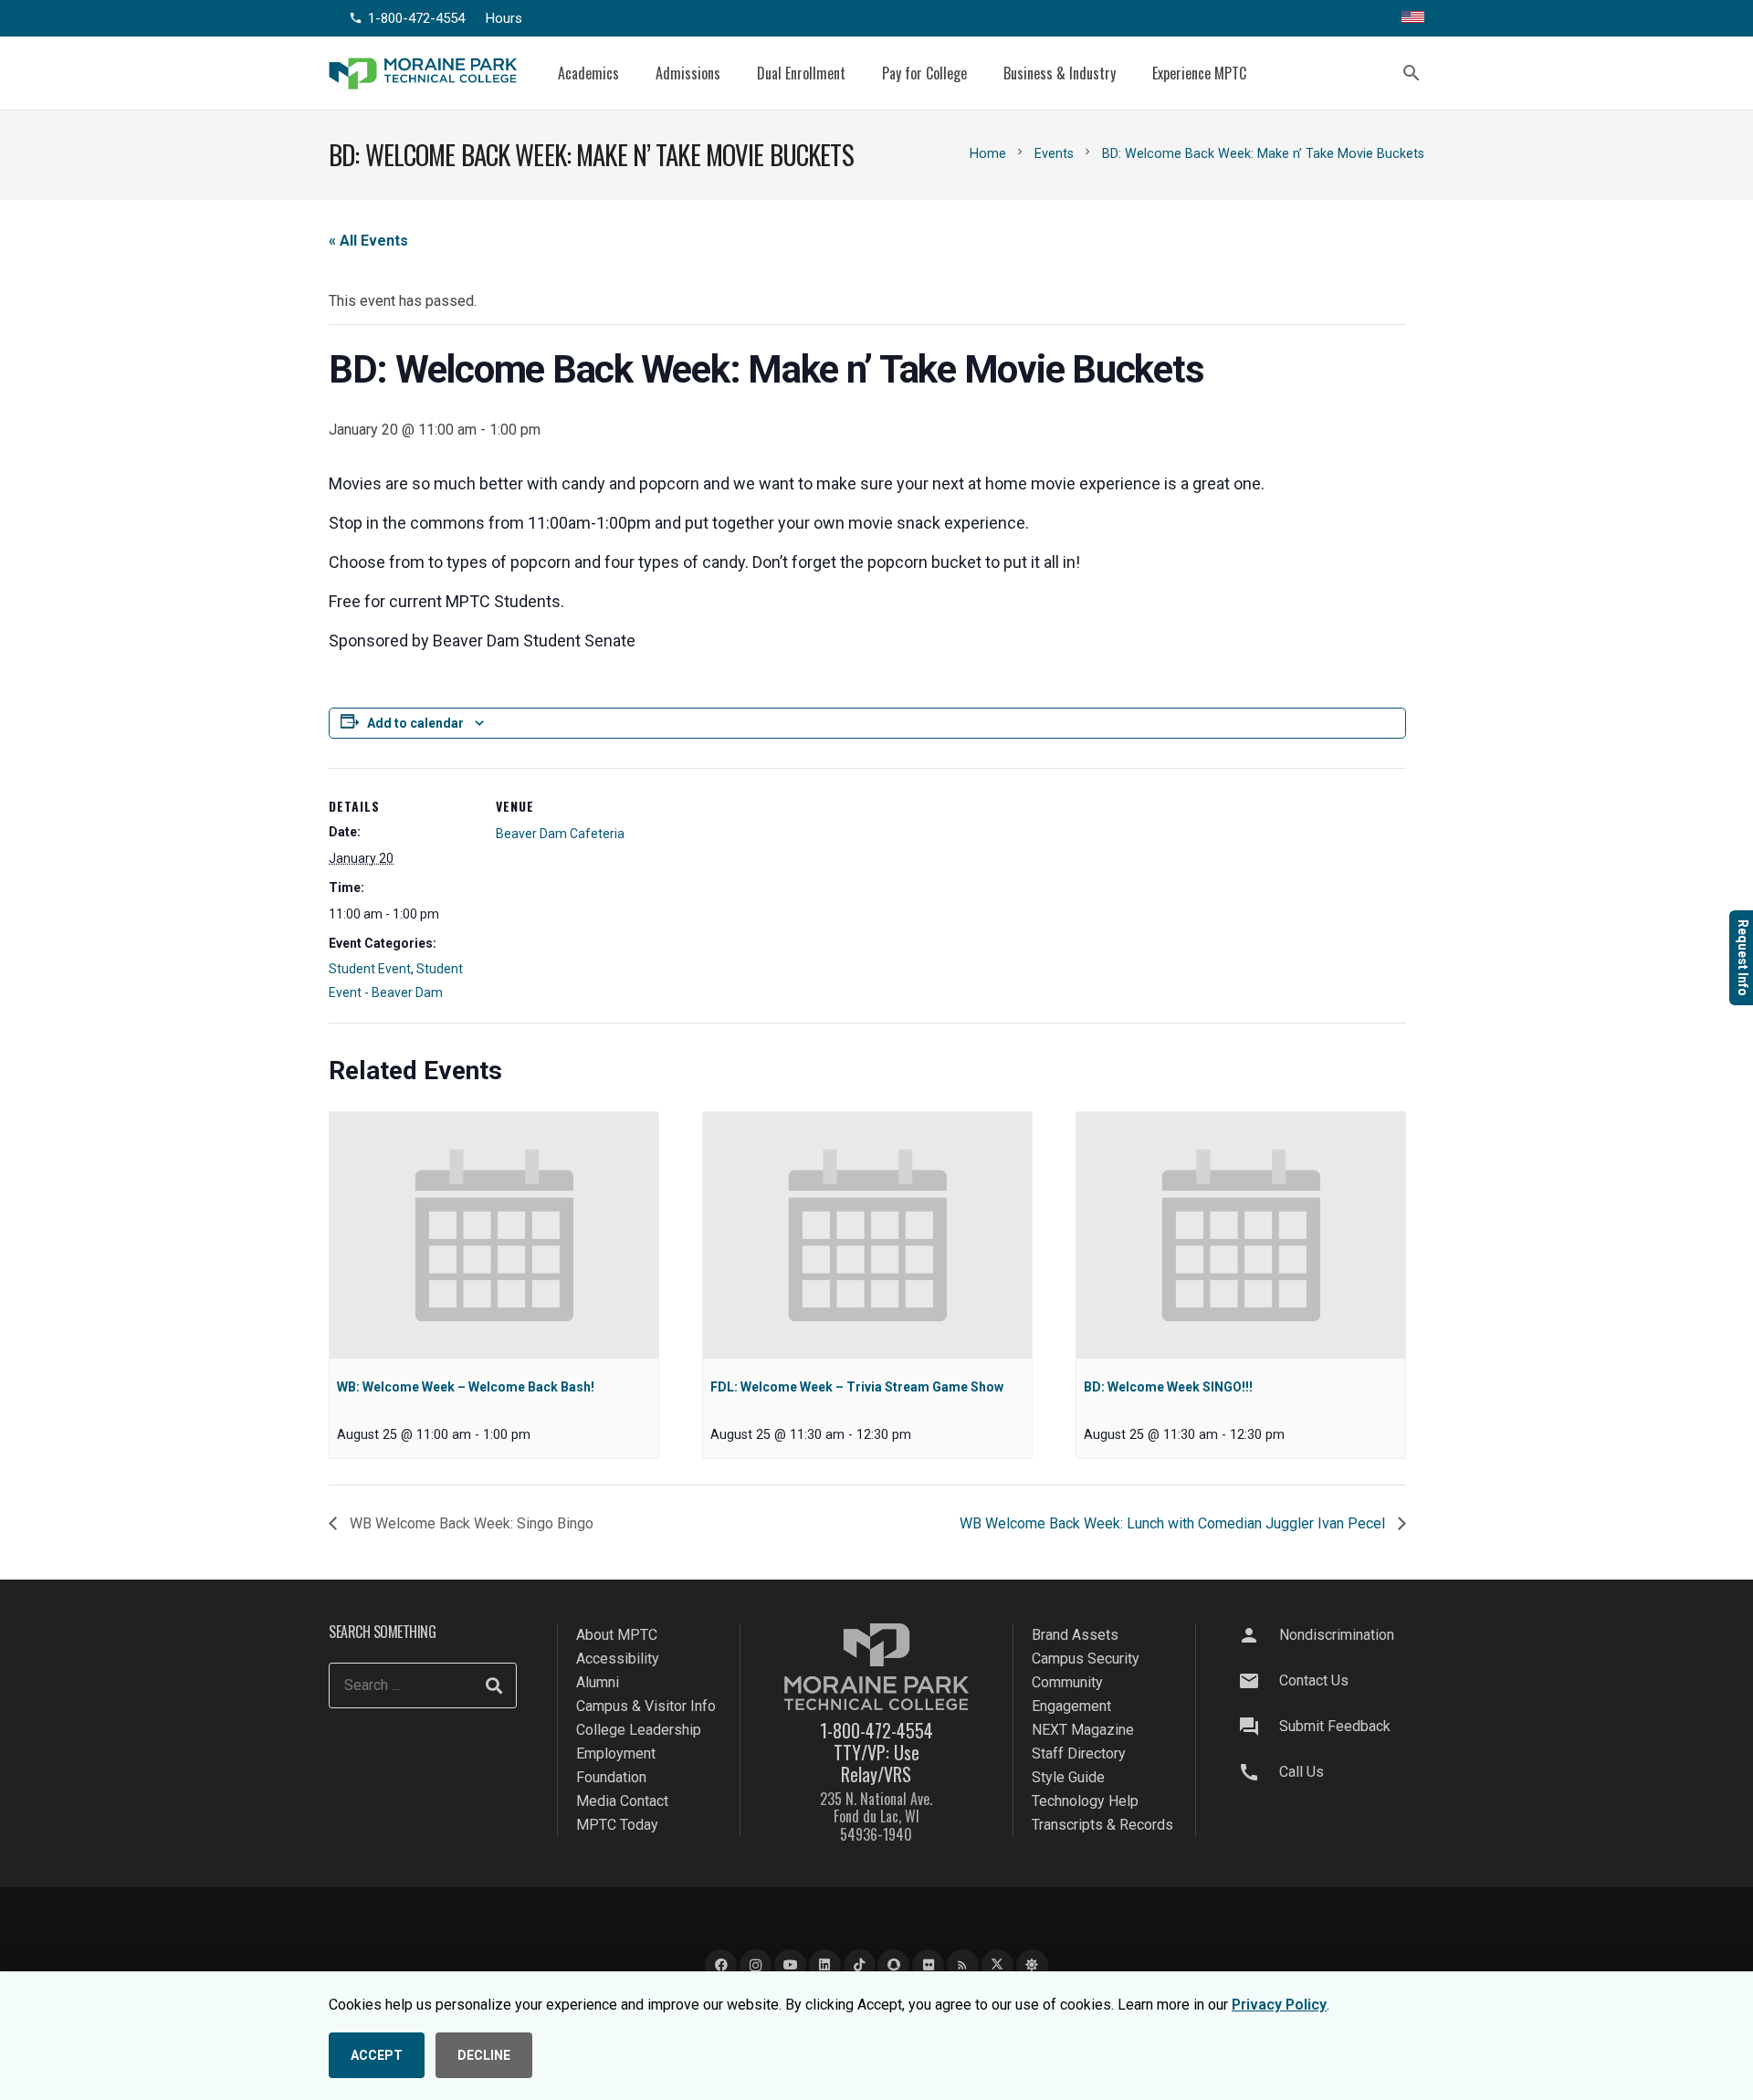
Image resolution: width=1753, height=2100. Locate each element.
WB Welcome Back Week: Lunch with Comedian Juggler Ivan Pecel (1174, 1523)
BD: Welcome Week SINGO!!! (1168, 1387)
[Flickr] (928, 1965)
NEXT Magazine (1083, 1730)
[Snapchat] (893, 1965)
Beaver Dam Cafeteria (560, 834)
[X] (997, 1965)
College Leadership (639, 1730)
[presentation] (494, 1235)
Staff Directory (1079, 1753)
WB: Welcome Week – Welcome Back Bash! (466, 1387)
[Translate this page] (1413, 18)
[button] (632, 73)
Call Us (1302, 1772)
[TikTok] (860, 1965)
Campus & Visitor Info (646, 1706)
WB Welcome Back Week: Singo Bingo (470, 1523)
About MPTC (617, 1635)
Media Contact (622, 1801)
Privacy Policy (1279, 2005)
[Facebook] (721, 1965)
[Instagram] (756, 1965)
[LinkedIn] (825, 1965)
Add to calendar (415, 723)
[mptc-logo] (423, 73)
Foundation (611, 1777)
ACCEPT (377, 2055)
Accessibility (618, 1659)
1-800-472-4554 (876, 1730)
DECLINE (484, 2055)
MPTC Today (617, 1825)
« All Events (368, 241)
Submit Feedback (1335, 1726)
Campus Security (1086, 1659)
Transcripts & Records (1102, 1825)
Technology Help (1085, 1801)
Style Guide (1068, 1777)
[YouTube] (790, 1965)
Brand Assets (1075, 1635)
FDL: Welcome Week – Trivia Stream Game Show (857, 1387)
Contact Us (1314, 1680)
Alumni (598, 1682)
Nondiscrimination (1337, 1635)
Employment (616, 1753)
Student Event (370, 969)
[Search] (494, 1685)
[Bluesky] (1032, 1965)
